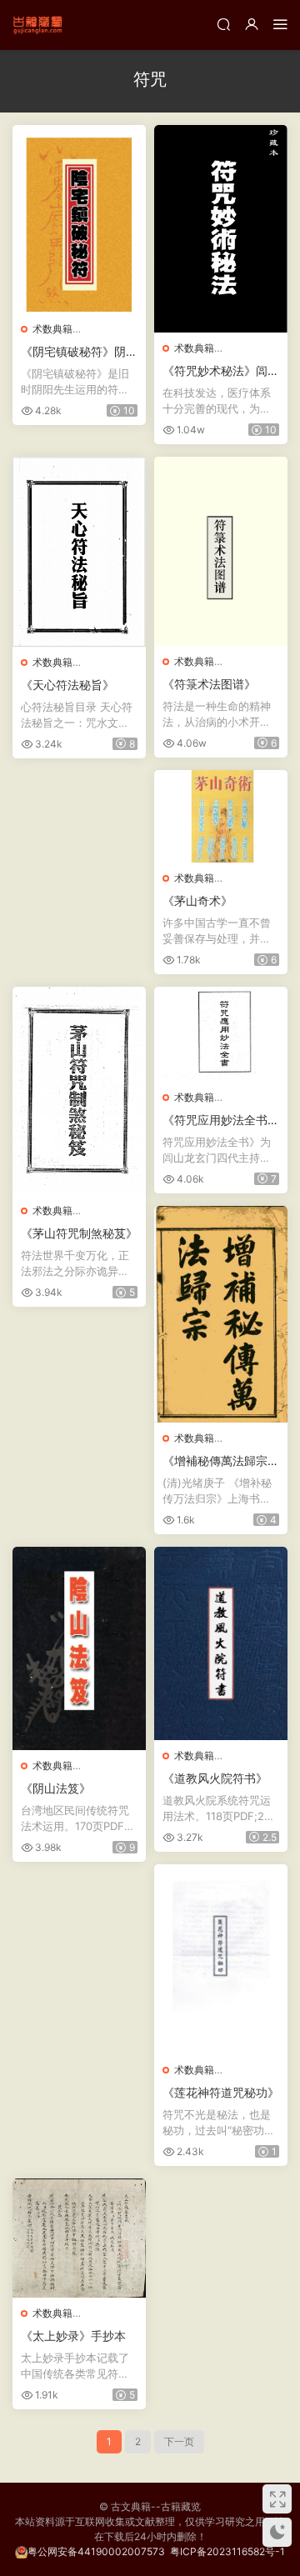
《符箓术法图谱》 (209, 684)
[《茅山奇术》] (221, 817)
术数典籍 (52, 329)
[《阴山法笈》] (79, 1648)
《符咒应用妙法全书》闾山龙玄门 (221, 1120)
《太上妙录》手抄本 (73, 2336)
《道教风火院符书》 (215, 1778)
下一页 (179, 2441)
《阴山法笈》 (56, 1788)
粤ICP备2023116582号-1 (227, 2551)
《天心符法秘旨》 (67, 685)
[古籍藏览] (37, 25)
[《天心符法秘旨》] (79, 552)
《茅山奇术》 (197, 900)
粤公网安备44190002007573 (96, 2551)
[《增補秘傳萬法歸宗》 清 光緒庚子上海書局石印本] (221, 1315)
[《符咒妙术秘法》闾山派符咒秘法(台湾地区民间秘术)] (221, 229)
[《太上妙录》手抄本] (79, 2238)
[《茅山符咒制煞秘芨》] (79, 1091)
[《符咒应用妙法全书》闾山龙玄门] (221, 1034)
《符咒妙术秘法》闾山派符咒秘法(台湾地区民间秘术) (221, 371)
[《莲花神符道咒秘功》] (221, 1959)
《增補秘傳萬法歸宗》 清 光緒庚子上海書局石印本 (221, 1461)
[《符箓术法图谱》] (221, 551)
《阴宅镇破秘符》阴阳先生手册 (79, 352)
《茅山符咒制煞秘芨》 (79, 1233)
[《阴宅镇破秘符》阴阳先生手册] (79, 219)
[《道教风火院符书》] (221, 1643)
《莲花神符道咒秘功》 (221, 2092)
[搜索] (223, 24)
